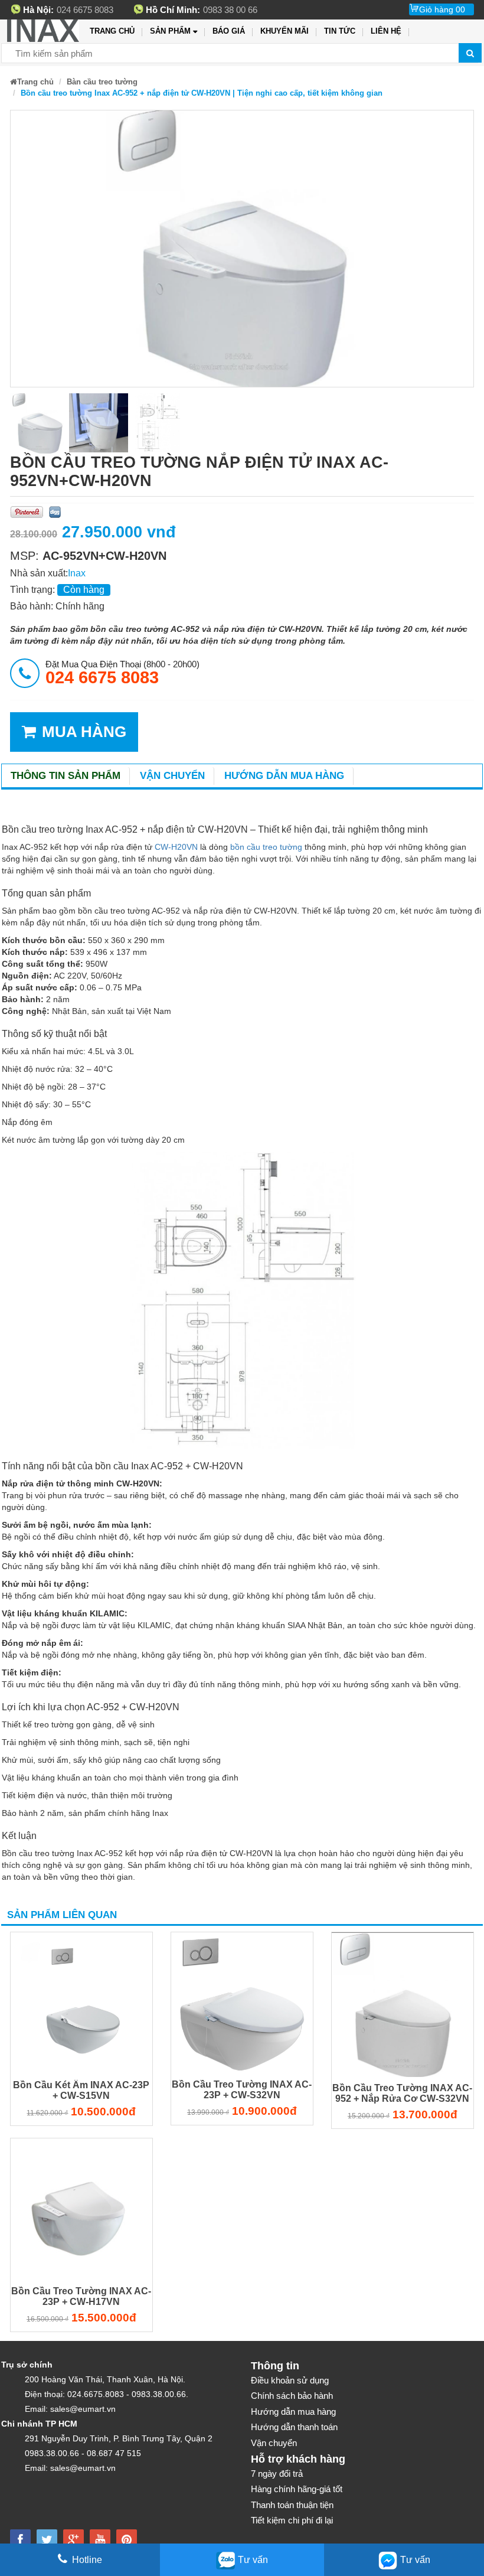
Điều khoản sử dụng (290, 2380)
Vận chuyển (172, 776)
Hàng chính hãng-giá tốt (297, 2489)
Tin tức (340, 31)
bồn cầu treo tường (266, 847)
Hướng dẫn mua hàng (284, 776)
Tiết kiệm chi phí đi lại (292, 2520)
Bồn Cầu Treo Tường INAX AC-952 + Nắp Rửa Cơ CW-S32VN (402, 2093)
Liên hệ (386, 31)
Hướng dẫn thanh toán (294, 2427)
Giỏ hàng (442, 9)
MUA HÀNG (84, 732)
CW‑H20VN (176, 847)
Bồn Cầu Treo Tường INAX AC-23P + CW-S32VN (242, 2090)
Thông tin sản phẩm (66, 776)
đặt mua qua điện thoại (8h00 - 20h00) (122, 673)
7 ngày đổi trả (277, 2474)
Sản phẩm (170, 31)
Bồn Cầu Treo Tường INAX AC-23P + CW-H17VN (81, 2296)
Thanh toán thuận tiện (292, 2505)
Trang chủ (112, 31)
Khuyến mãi (284, 31)
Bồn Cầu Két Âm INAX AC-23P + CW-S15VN (81, 2090)
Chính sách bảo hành (292, 2396)
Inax (77, 573)
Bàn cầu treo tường (102, 82)
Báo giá (229, 31)
